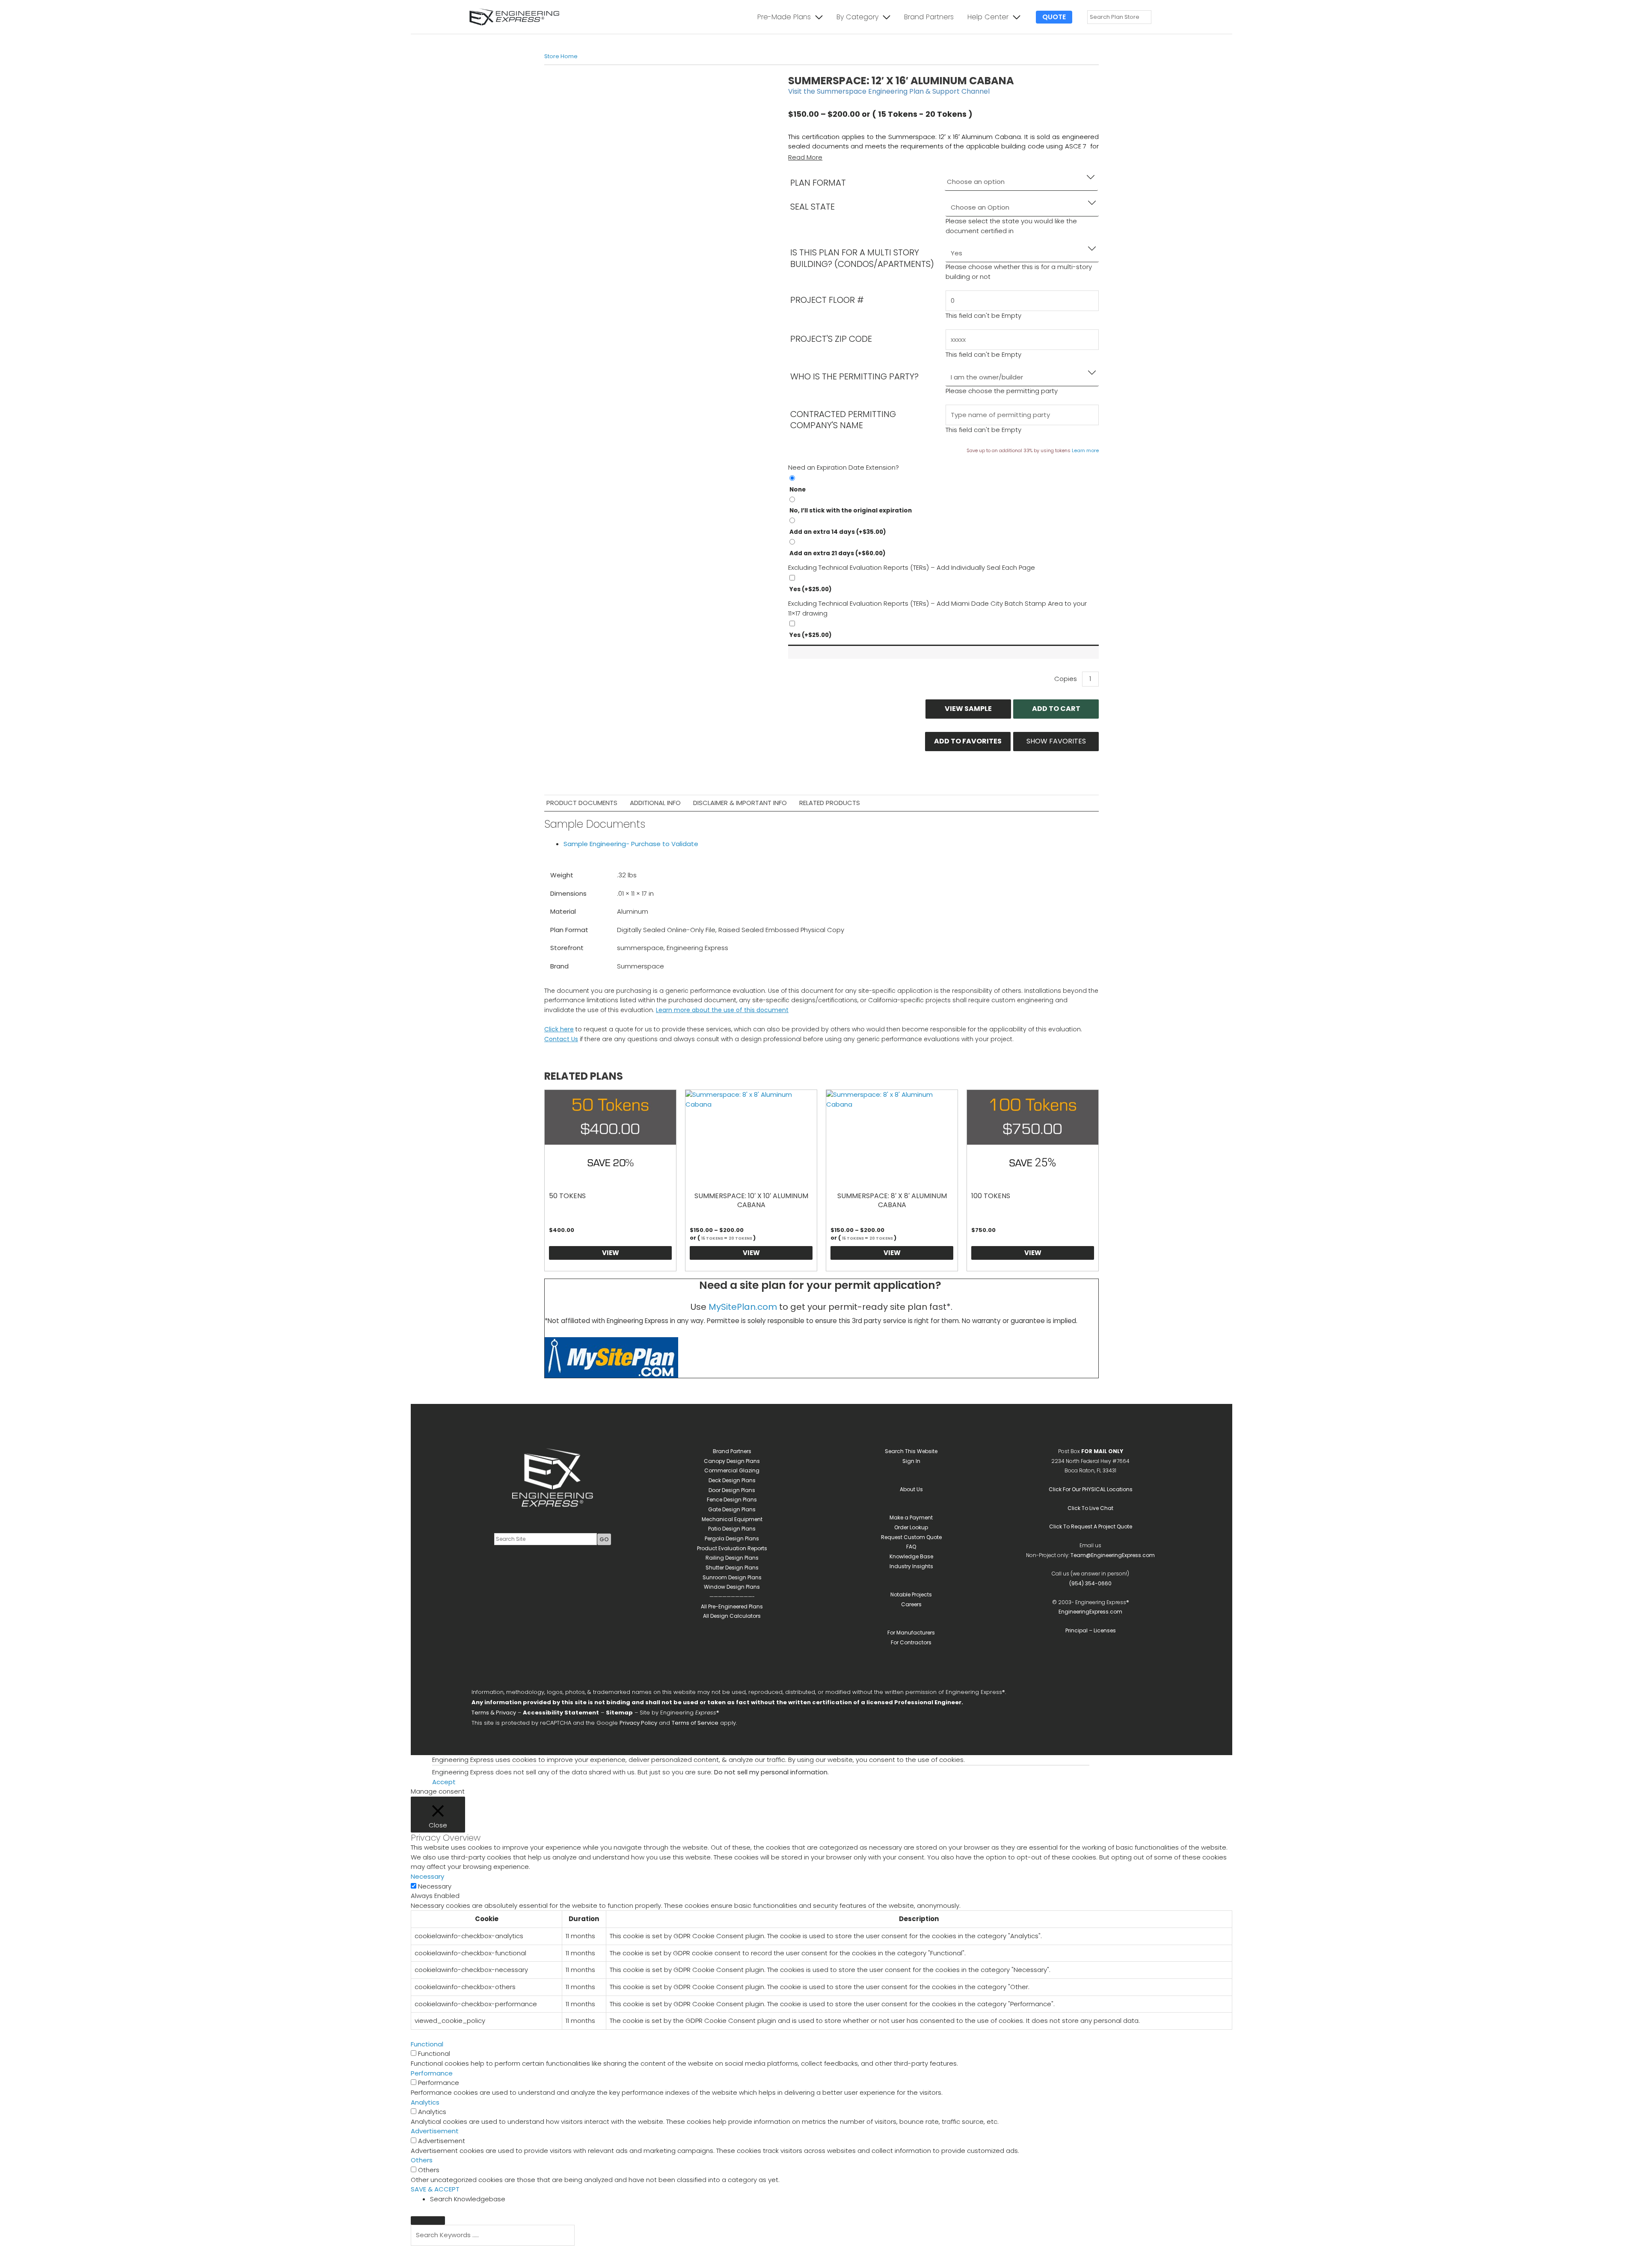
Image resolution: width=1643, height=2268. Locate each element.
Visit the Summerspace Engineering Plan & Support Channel (889, 91)
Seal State (813, 207)
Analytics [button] (425, 2102)
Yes (811, 589)
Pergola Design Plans (732, 1538)
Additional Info (655, 803)
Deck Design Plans (732, 1480)
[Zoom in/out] (428, 2253)
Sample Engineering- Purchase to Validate (631, 844)
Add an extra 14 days (838, 532)
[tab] (582, 803)
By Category (857, 17)
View (611, 1253)
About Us (911, 1489)
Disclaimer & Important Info (740, 803)
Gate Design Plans (732, 1509)
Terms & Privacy (494, 1713)
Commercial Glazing (732, 1470)
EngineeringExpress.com (1090, 1612)
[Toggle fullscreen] (464, 2253)
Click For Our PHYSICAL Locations (1091, 1489)
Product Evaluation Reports (732, 1548)
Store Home (561, 56)
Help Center (988, 17)
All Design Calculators (732, 1616)
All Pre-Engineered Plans (732, 1606)
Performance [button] (432, 2073)
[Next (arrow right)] (464, 2264)
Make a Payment (911, 1517)
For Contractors (911, 1642)
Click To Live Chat (1090, 1508)
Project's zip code (831, 339)
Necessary (435, 1886)
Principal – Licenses (1091, 1630)
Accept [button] (444, 1782)
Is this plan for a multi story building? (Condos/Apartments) (862, 258)
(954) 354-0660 (1090, 1583)
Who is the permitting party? (854, 376)
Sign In (911, 1461)
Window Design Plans (732, 1587)
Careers (911, 1604)
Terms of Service (695, 1723)
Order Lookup (911, 1527)
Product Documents (582, 803)
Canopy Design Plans (732, 1461)
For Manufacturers (911, 1633)
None (798, 490)
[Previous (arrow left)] (428, 2264)
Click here (559, 1029)
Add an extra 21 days (838, 553)
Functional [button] (427, 2044)
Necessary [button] (427, 1876)
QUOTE (1054, 17)
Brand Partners (929, 17)
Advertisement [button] (435, 2131)
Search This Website (911, 1451)
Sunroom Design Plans (732, 1577)
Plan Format (818, 183)
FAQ (911, 1547)
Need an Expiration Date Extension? (844, 467)
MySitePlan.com (743, 1307)
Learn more (1085, 450)
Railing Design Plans (732, 1558)
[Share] (500, 2253)
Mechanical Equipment (732, 1519)
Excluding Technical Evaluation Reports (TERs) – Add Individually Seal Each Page (912, 567)
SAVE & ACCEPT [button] (435, 2189)
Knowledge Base (911, 1556)
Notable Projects (911, 1594)
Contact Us (561, 1039)
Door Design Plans (732, 1490)
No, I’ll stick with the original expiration (851, 511)
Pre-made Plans (784, 17)
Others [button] (422, 2160)
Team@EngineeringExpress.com (1113, 1555)
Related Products (830, 803)
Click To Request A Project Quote (1091, 1526)
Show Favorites (1056, 741)
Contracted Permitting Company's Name (843, 420)
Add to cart (1056, 709)
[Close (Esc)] (536, 2253)
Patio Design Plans (732, 1529)
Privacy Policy (638, 1723)
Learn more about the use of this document (722, 1010)
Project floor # (827, 300)
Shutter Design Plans (732, 1568)
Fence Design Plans (732, 1500)
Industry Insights (911, 1566)
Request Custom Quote (911, 1537)
